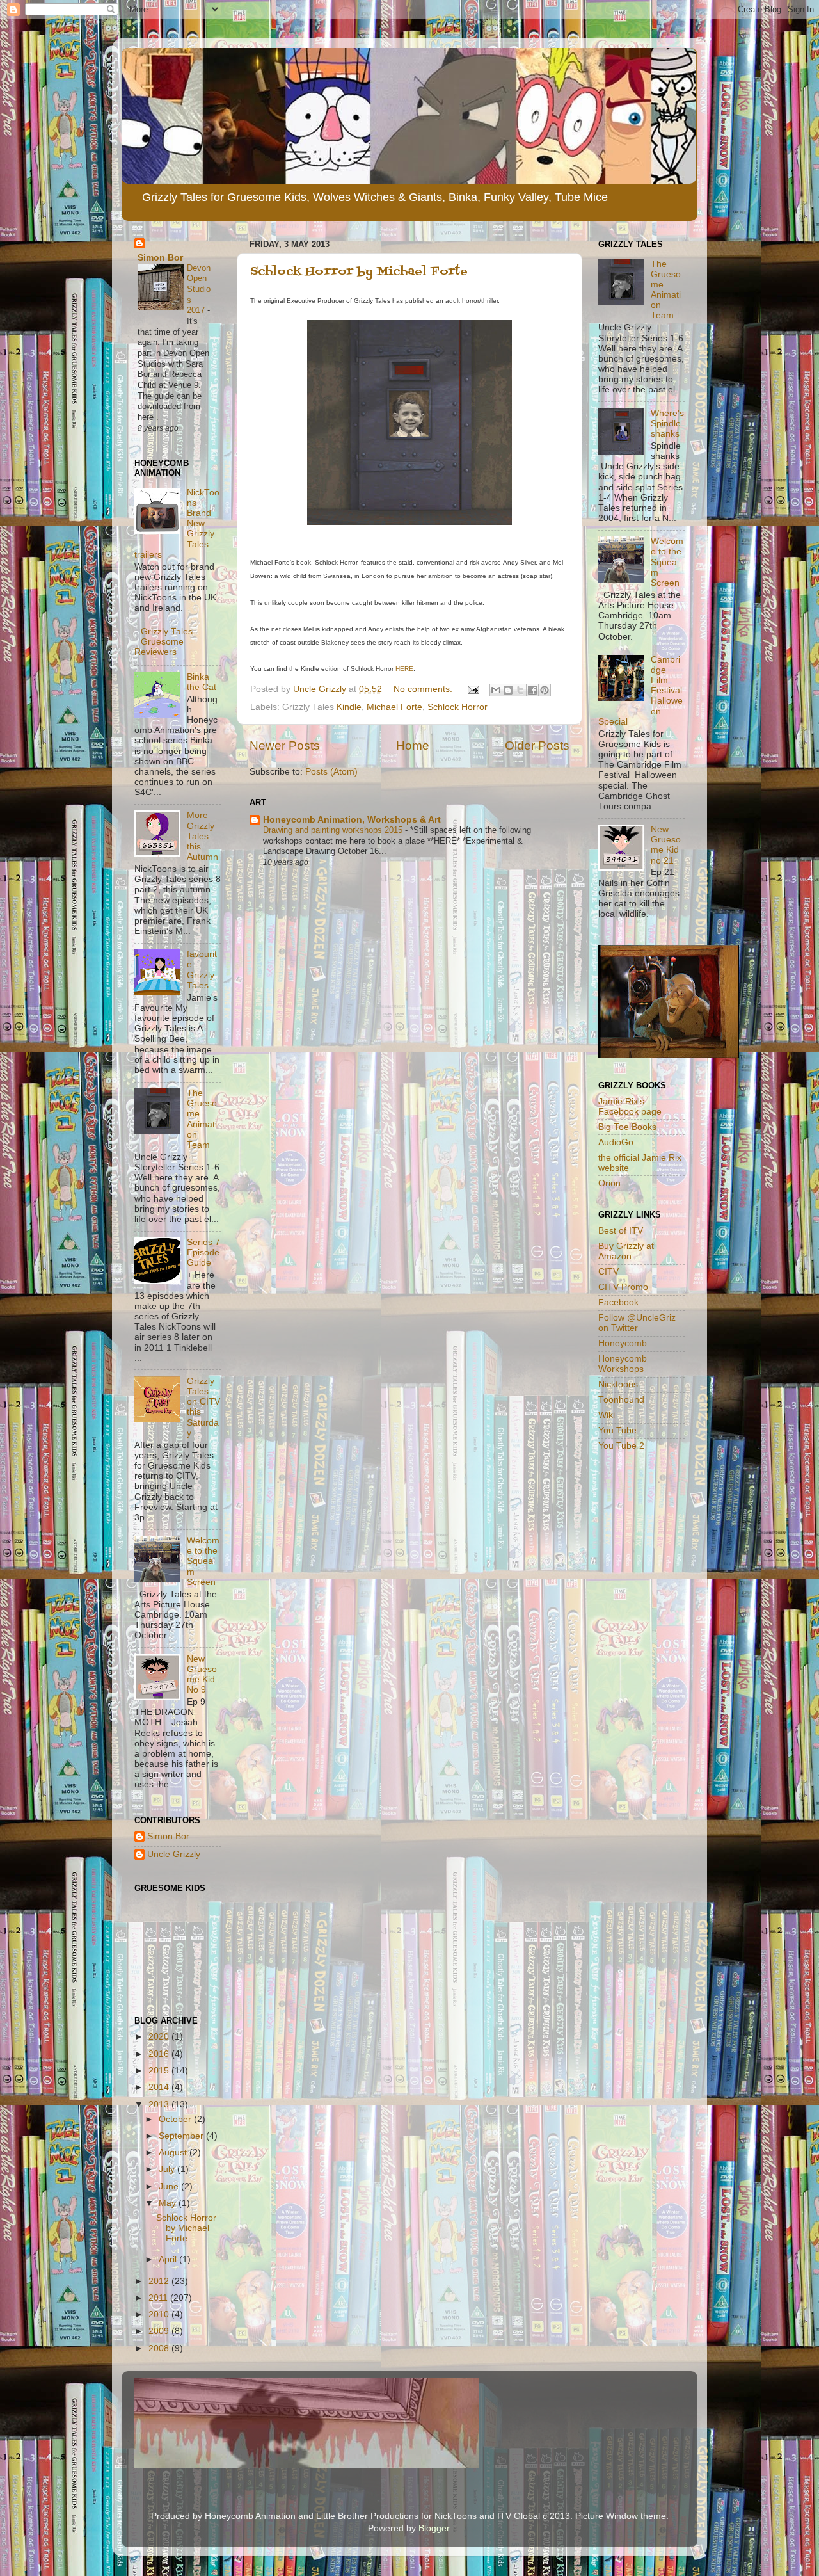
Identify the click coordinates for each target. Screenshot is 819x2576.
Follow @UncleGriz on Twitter (637, 1323)
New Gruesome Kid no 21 (666, 845)
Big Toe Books (627, 1127)
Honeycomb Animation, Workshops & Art (352, 820)
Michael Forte (394, 707)
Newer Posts (285, 745)
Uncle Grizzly (174, 1854)
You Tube (617, 1430)
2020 (160, 2037)
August (174, 2153)
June (170, 2186)
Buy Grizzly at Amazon (626, 1251)
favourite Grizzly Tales (202, 970)
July (168, 2169)
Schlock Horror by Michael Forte (359, 272)
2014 (160, 2087)
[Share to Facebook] (532, 690)
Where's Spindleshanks (667, 423)
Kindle (349, 707)
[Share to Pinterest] (545, 690)
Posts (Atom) (331, 772)
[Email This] (496, 690)
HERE (404, 669)
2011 (159, 2298)
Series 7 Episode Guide (203, 1252)
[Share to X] (520, 690)
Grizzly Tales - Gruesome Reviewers (166, 642)
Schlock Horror (457, 707)
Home (413, 745)
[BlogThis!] (508, 690)
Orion (609, 1183)
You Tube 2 (621, 1446)
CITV (608, 1272)
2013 (160, 2105)
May (169, 2203)
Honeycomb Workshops (623, 1364)
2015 (160, 2071)
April (169, 2259)
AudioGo (616, 1142)
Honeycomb (623, 1343)
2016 (160, 2054)
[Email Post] (473, 689)
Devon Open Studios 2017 (199, 289)
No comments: (424, 689)
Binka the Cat (202, 682)
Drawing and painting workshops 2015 (334, 830)
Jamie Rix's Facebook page (630, 1107)
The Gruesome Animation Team (202, 1119)
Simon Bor (160, 258)
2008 (160, 2348)
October (176, 2119)
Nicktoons (618, 1384)
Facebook (618, 1302)
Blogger (434, 2528)
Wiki (607, 1415)
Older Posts (537, 745)
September (182, 2136)
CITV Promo (623, 1287)
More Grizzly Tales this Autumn (203, 836)
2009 (160, 2331)
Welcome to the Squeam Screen (203, 1561)
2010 (160, 2314)
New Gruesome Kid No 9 (202, 1675)
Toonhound (621, 1400)
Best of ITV (621, 1231)
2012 (160, 2281)
